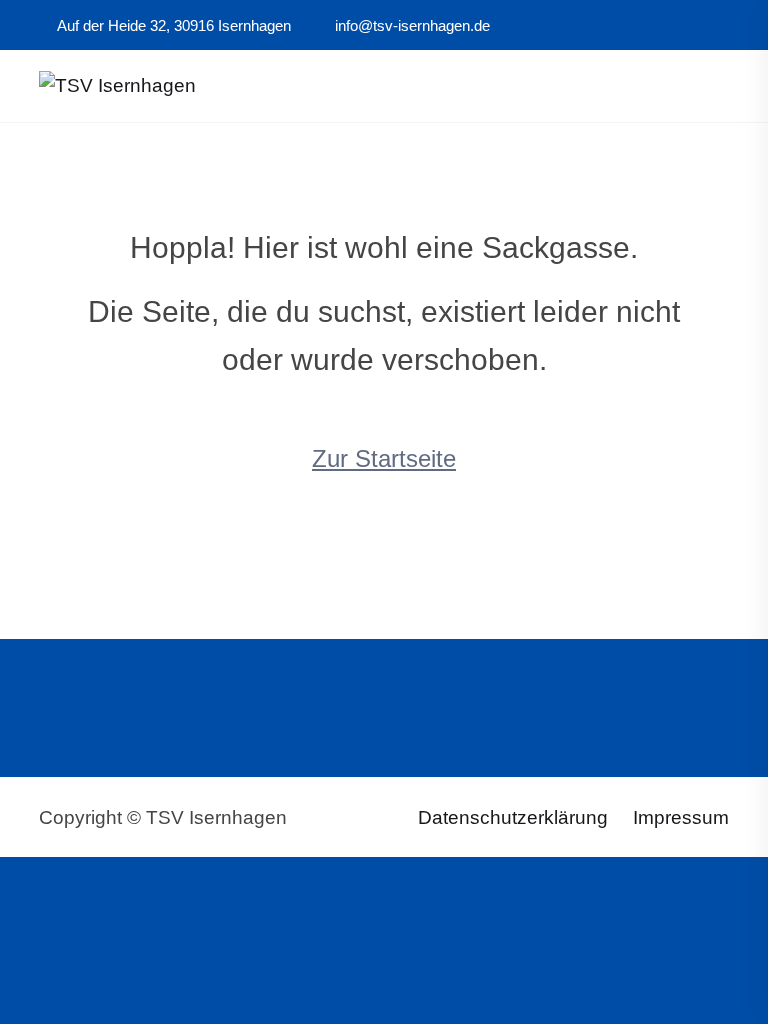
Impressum (681, 817)
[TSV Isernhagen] (117, 84)
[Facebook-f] (648, 26)
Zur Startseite (384, 458)
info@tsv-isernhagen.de (410, 25)
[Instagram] (675, 26)
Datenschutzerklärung (513, 817)
